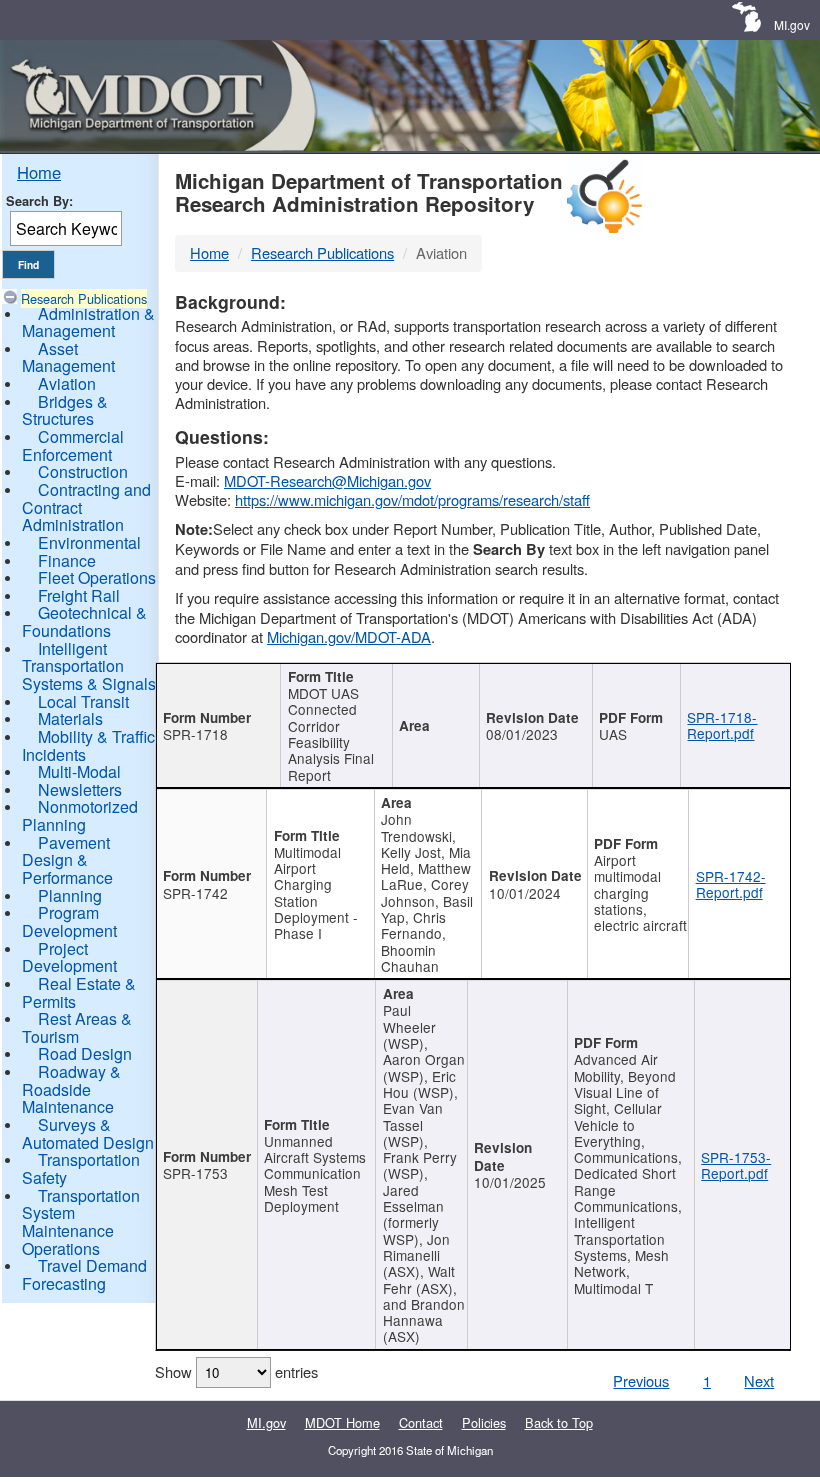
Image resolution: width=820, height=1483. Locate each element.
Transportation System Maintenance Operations (81, 1222)
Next (759, 1380)
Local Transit (83, 701)
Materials (70, 718)
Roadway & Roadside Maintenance (71, 1089)
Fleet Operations (97, 577)
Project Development (69, 957)
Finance (67, 560)
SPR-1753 (195, 1173)
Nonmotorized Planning (80, 815)
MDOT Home (342, 1422)
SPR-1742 (195, 893)
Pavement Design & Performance (67, 860)
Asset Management (68, 357)
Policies (484, 1422)
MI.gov (792, 24)
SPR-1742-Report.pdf (731, 884)
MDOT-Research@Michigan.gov (327, 480)
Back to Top (559, 1422)
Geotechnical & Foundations (84, 621)
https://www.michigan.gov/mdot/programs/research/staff (412, 499)
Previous (641, 1380)
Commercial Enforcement (73, 445)
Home (39, 172)
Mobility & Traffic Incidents (88, 745)
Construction (83, 471)
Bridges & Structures (65, 410)
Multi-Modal (79, 771)
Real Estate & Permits (79, 992)
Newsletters (80, 789)
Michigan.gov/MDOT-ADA (349, 636)
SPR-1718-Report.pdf (722, 725)
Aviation (67, 383)
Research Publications (84, 298)
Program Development (69, 921)
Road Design (85, 1053)
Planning (70, 895)
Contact (421, 1422)
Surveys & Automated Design (88, 1133)
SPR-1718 (195, 734)
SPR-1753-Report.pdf (736, 1165)
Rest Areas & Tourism (77, 1027)
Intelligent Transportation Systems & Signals (89, 666)
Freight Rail (79, 595)
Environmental (89, 542)
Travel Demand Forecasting (84, 1274)
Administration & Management (88, 322)
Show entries (236, 1371)
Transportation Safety (81, 1168)
